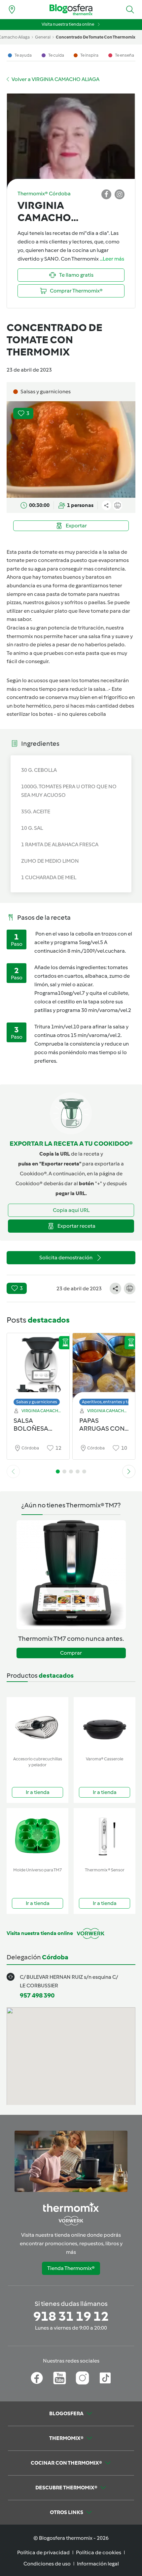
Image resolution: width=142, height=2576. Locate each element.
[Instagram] (82, 2378)
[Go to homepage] (71, 10)
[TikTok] (105, 2378)
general (43, 37)
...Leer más (112, 259)
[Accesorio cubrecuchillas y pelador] (37, 1725)
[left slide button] (13, 1471)
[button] (130, 10)
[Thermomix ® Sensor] (105, 1836)
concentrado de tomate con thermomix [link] (96, 37)
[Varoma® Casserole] (105, 1725)
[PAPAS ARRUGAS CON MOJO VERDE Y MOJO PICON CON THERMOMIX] (104, 1368)
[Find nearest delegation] (12, 10)
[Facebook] (37, 2378)
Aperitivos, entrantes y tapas (109, 1402)
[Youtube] (60, 2378)
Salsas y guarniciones (37, 1402)
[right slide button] (129, 1471)
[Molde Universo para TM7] (37, 1836)
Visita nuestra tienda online (68, 24)
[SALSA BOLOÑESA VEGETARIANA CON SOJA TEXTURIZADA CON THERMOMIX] (38, 1368)
